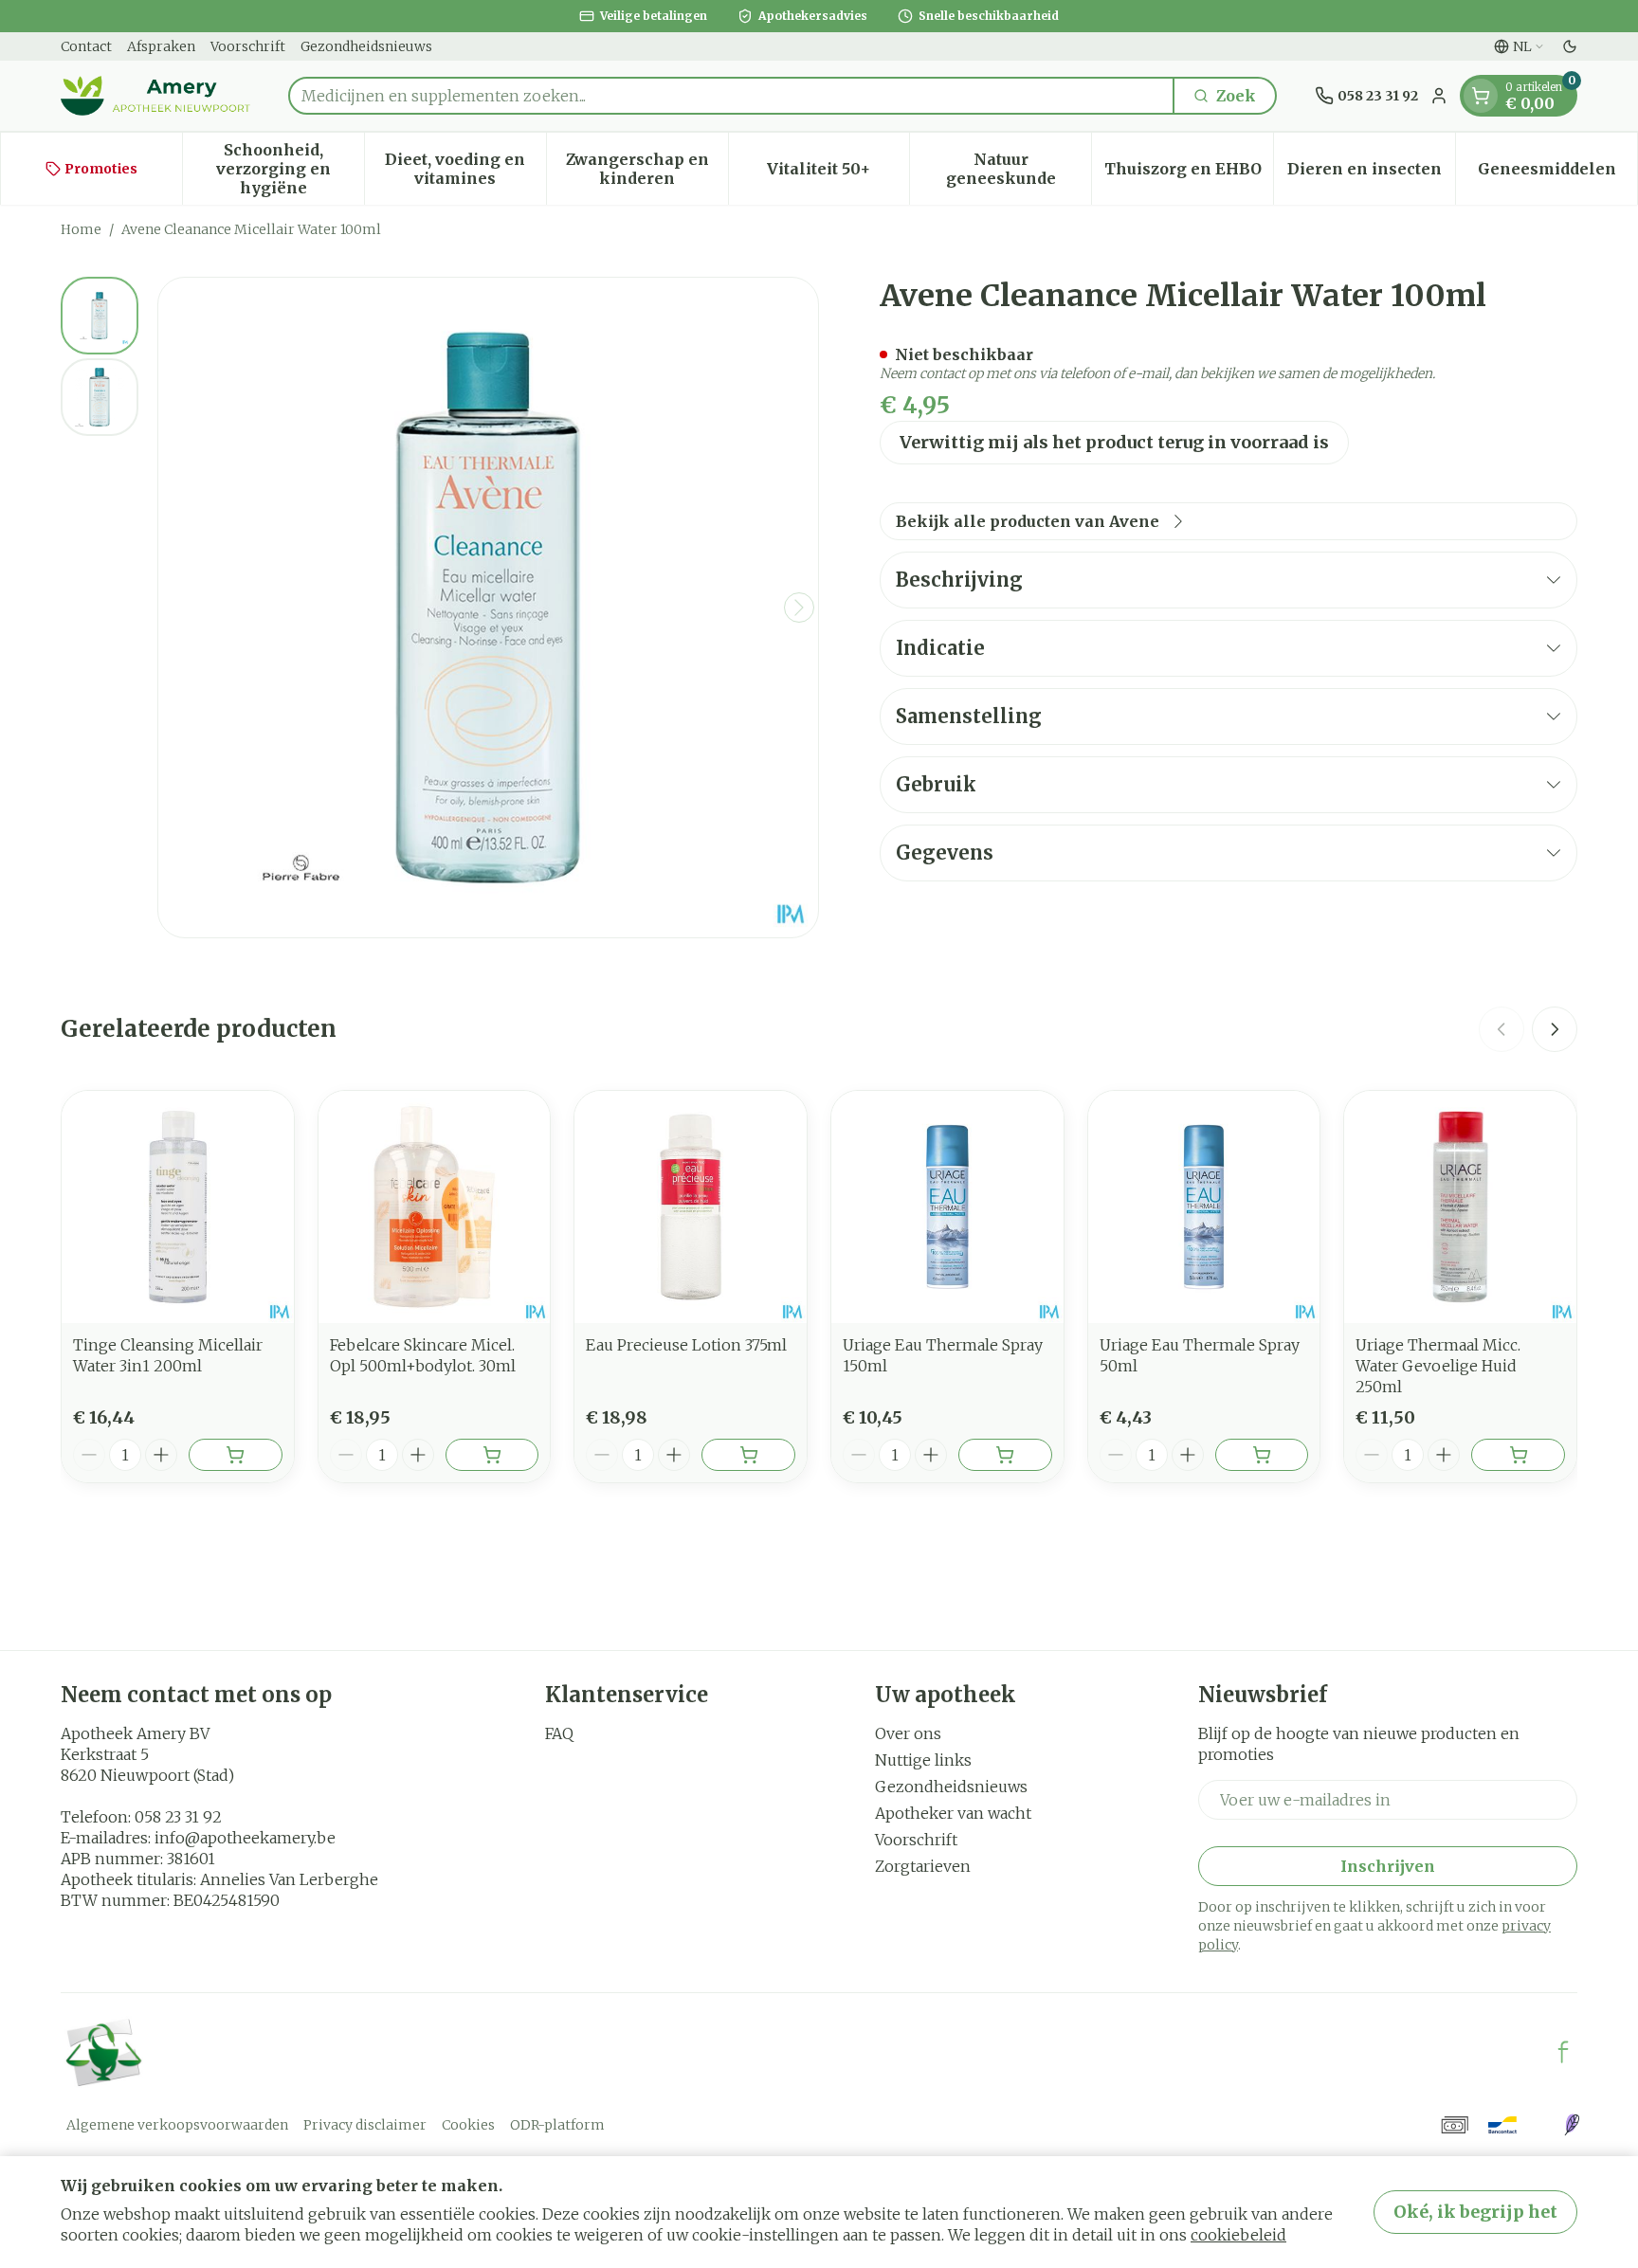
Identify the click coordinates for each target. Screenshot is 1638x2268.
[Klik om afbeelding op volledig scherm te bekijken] (488, 608)
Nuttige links (923, 1760)
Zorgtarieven (923, 1866)
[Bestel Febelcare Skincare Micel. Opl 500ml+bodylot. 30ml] (492, 1455)
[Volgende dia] (1555, 1029)
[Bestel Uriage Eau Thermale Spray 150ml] (1005, 1455)
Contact (86, 46)
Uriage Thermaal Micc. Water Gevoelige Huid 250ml (1438, 1366)
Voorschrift (248, 46)
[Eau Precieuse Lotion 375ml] (691, 1207)
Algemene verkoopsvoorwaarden (177, 2125)
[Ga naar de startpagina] (155, 96)
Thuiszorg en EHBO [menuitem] (1189, 173)
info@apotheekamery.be (245, 1838)
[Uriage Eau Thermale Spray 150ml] (947, 1207)
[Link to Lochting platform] (1572, 2125)
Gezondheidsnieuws (366, 46)
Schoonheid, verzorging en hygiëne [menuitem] (290, 169)
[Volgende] (799, 608)
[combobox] (731, 96)
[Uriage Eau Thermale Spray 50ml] (1204, 1207)
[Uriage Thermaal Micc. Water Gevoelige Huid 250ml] (1460, 1207)
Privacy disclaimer (365, 2125)
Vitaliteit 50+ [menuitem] (838, 173)
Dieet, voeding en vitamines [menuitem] (465, 169)
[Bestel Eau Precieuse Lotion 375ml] (748, 1455)
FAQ (559, 1733)
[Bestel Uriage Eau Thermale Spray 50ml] (1262, 1455)
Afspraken (161, 46)
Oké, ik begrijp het (1475, 2212)
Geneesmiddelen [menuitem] (1557, 173)
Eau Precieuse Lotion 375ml (686, 1345)
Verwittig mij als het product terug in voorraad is (1114, 442)
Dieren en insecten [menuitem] (1371, 173)
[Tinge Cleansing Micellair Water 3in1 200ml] (178, 1207)
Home (81, 229)
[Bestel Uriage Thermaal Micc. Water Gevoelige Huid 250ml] (1518, 1455)
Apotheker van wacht (953, 1813)
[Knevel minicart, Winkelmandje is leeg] (1481, 96)
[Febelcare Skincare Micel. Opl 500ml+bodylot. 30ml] (435, 1207)
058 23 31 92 (178, 1817)
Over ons (908, 1733)
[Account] (1439, 96)
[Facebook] (1563, 2052)
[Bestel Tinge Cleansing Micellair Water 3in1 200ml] (236, 1455)
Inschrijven (1388, 1866)
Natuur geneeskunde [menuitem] (1019, 169)
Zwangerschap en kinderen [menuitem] (647, 169)
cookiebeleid (1238, 2235)
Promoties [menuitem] (101, 169)
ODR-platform (557, 2125)
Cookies (468, 2125)
